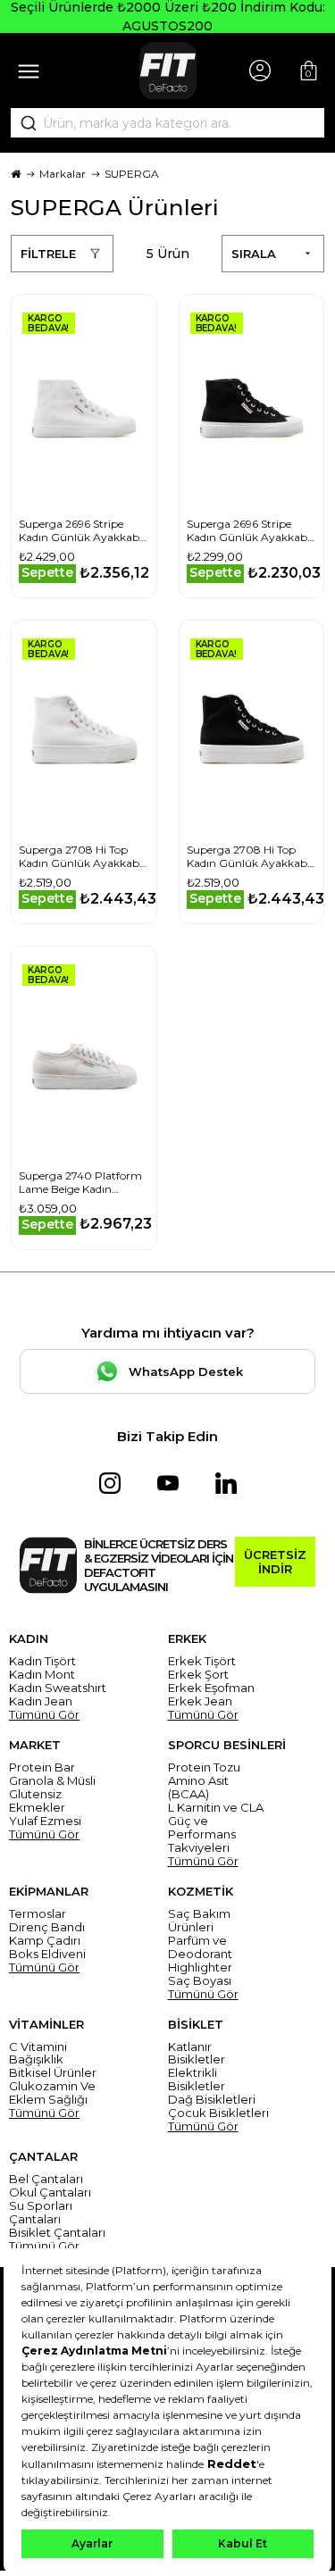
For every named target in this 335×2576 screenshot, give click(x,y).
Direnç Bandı (47, 1927)
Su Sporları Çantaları (41, 2213)
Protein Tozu (204, 1767)
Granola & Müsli (52, 1781)
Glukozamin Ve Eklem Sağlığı (52, 2093)
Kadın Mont (42, 1675)
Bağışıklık (36, 2059)
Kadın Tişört (42, 1661)
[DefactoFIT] (168, 71)
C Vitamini (38, 2047)
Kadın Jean (41, 1701)
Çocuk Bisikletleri (218, 2113)
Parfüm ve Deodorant (200, 1947)
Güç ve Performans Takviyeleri (202, 1834)
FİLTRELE (48, 254)
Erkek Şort (198, 1675)
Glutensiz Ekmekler (37, 1801)
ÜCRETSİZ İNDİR (275, 1562)
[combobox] (167, 123)
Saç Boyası (200, 1981)
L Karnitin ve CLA (216, 1808)
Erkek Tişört (202, 1661)
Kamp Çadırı (45, 1941)
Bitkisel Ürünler (53, 2073)
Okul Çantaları (50, 2193)
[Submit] (22, 123)
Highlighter (200, 1967)
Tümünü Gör (44, 1715)
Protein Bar (42, 1767)
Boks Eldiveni (47, 1954)
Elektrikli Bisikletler (197, 2080)
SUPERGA (132, 174)
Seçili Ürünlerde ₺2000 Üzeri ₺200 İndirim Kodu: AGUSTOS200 (168, 17)
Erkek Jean (200, 1701)
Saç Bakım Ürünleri (199, 1921)
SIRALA (254, 254)
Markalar (63, 174)
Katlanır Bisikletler (197, 2054)
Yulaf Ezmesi (45, 1821)
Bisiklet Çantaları (57, 2233)
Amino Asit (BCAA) (198, 1788)
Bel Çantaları (46, 2179)
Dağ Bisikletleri (212, 2100)
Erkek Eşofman (211, 1688)
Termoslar (38, 1914)
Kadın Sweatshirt (58, 1688)
